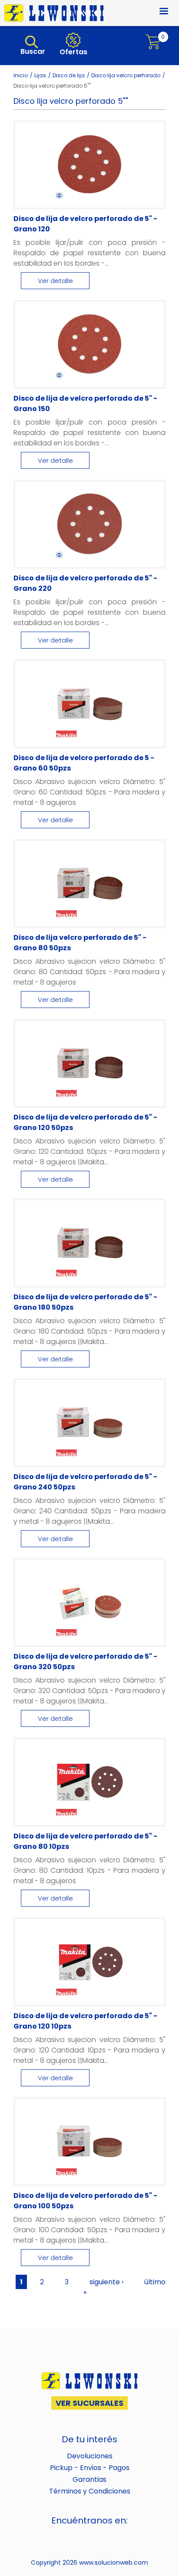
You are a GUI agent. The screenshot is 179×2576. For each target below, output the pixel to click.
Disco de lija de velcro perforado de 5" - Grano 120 (85, 224)
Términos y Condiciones (90, 2491)
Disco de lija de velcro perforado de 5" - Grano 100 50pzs (85, 2201)
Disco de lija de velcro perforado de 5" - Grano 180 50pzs (85, 1302)
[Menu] (159, 12)
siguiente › (106, 2282)
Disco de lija (69, 75)
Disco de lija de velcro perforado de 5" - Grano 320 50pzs (85, 1662)
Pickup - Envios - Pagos (90, 2468)
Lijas (40, 75)
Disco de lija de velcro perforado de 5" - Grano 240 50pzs (85, 1482)
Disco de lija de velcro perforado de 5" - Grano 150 (85, 404)
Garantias (89, 2479)
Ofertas (73, 52)
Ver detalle (55, 281)
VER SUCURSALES (89, 2403)
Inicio (21, 75)
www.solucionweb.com (114, 2563)
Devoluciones (90, 2456)
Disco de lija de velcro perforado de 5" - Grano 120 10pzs (85, 2021)
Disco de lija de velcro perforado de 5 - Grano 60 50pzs (84, 763)
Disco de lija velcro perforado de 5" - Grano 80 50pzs (80, 943)
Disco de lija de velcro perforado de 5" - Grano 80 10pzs (85, 1841)
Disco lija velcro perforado (126, 75)
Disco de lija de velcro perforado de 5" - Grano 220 (85, 583)
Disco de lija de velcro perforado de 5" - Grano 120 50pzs (85, 1122)
